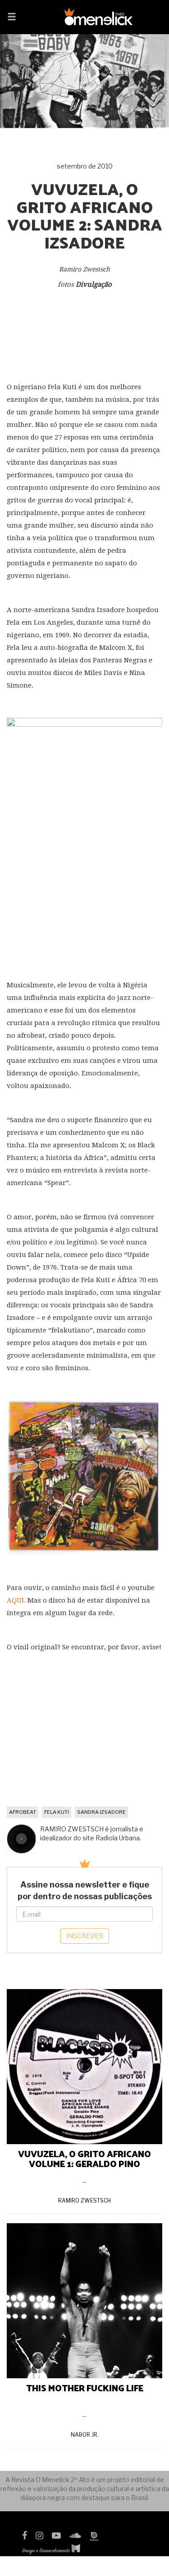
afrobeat (23, 1812)
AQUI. (16, 1600)
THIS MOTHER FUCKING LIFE (85, 2388)
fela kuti (57, 1812)
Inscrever (85, 1936)
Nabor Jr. (85, 2435)
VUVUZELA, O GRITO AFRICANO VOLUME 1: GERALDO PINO (84, 2159)
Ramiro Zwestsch (84, 2201)
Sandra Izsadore (101, 1812)
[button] (12, 18)
